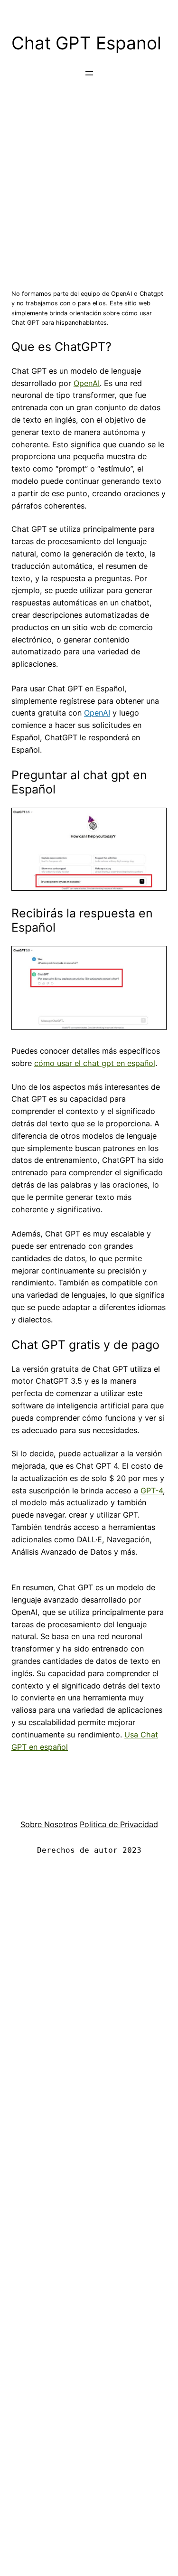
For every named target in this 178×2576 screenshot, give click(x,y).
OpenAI (87, 383)
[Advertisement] (89, 184)
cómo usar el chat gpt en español (95, 1063)
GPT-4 (152, 1491)
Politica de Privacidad (119, 1824)
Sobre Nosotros (49, 1824)
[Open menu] (89, 73)
